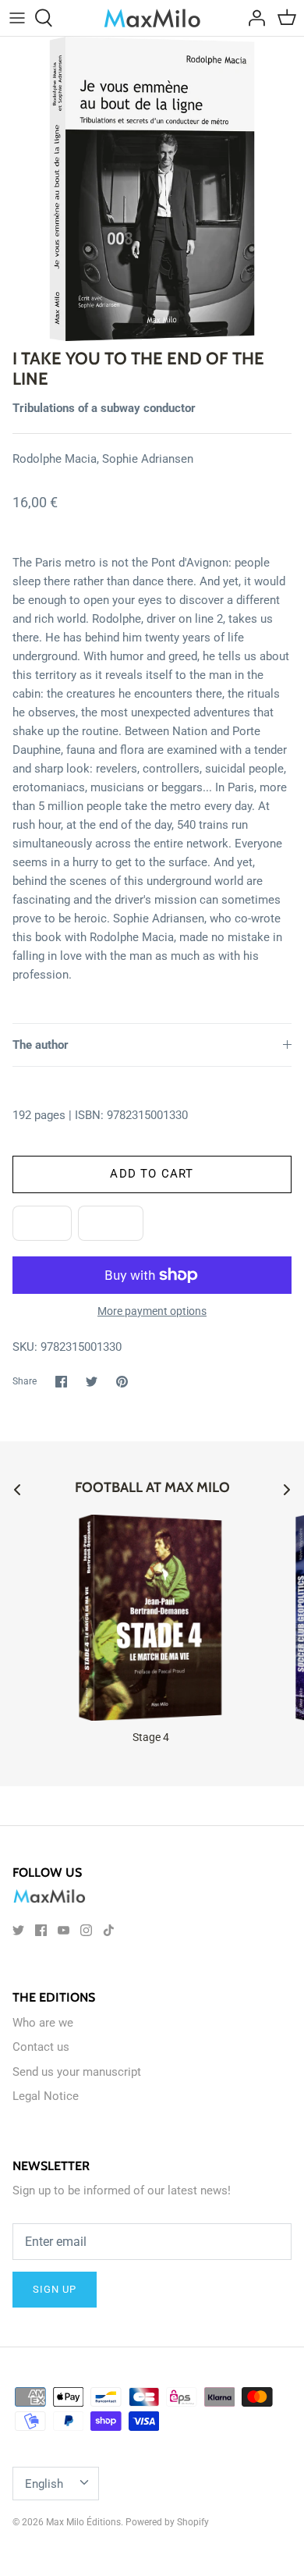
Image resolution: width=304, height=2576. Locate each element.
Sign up (55, 2289)
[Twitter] (18, 1930)
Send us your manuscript (77, 2072)
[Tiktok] (109, 1930)
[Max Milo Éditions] (152, 18)
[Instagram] (86, 1930)
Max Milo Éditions (83, 2522)
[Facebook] (41, 1930)
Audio (111, 1223)
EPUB (42, 1223)
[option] (152, 189)
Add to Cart (152, 1174)
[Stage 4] (150, 1618)
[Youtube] (64, 1930)
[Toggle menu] (17, 18)
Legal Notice (46, 2096)
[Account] (253, 18)
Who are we (43, 2023)
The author (41, 1045)
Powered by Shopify (167, 2522)
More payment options (152, 1311)
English (44, 2484)
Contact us (41, 2047)
